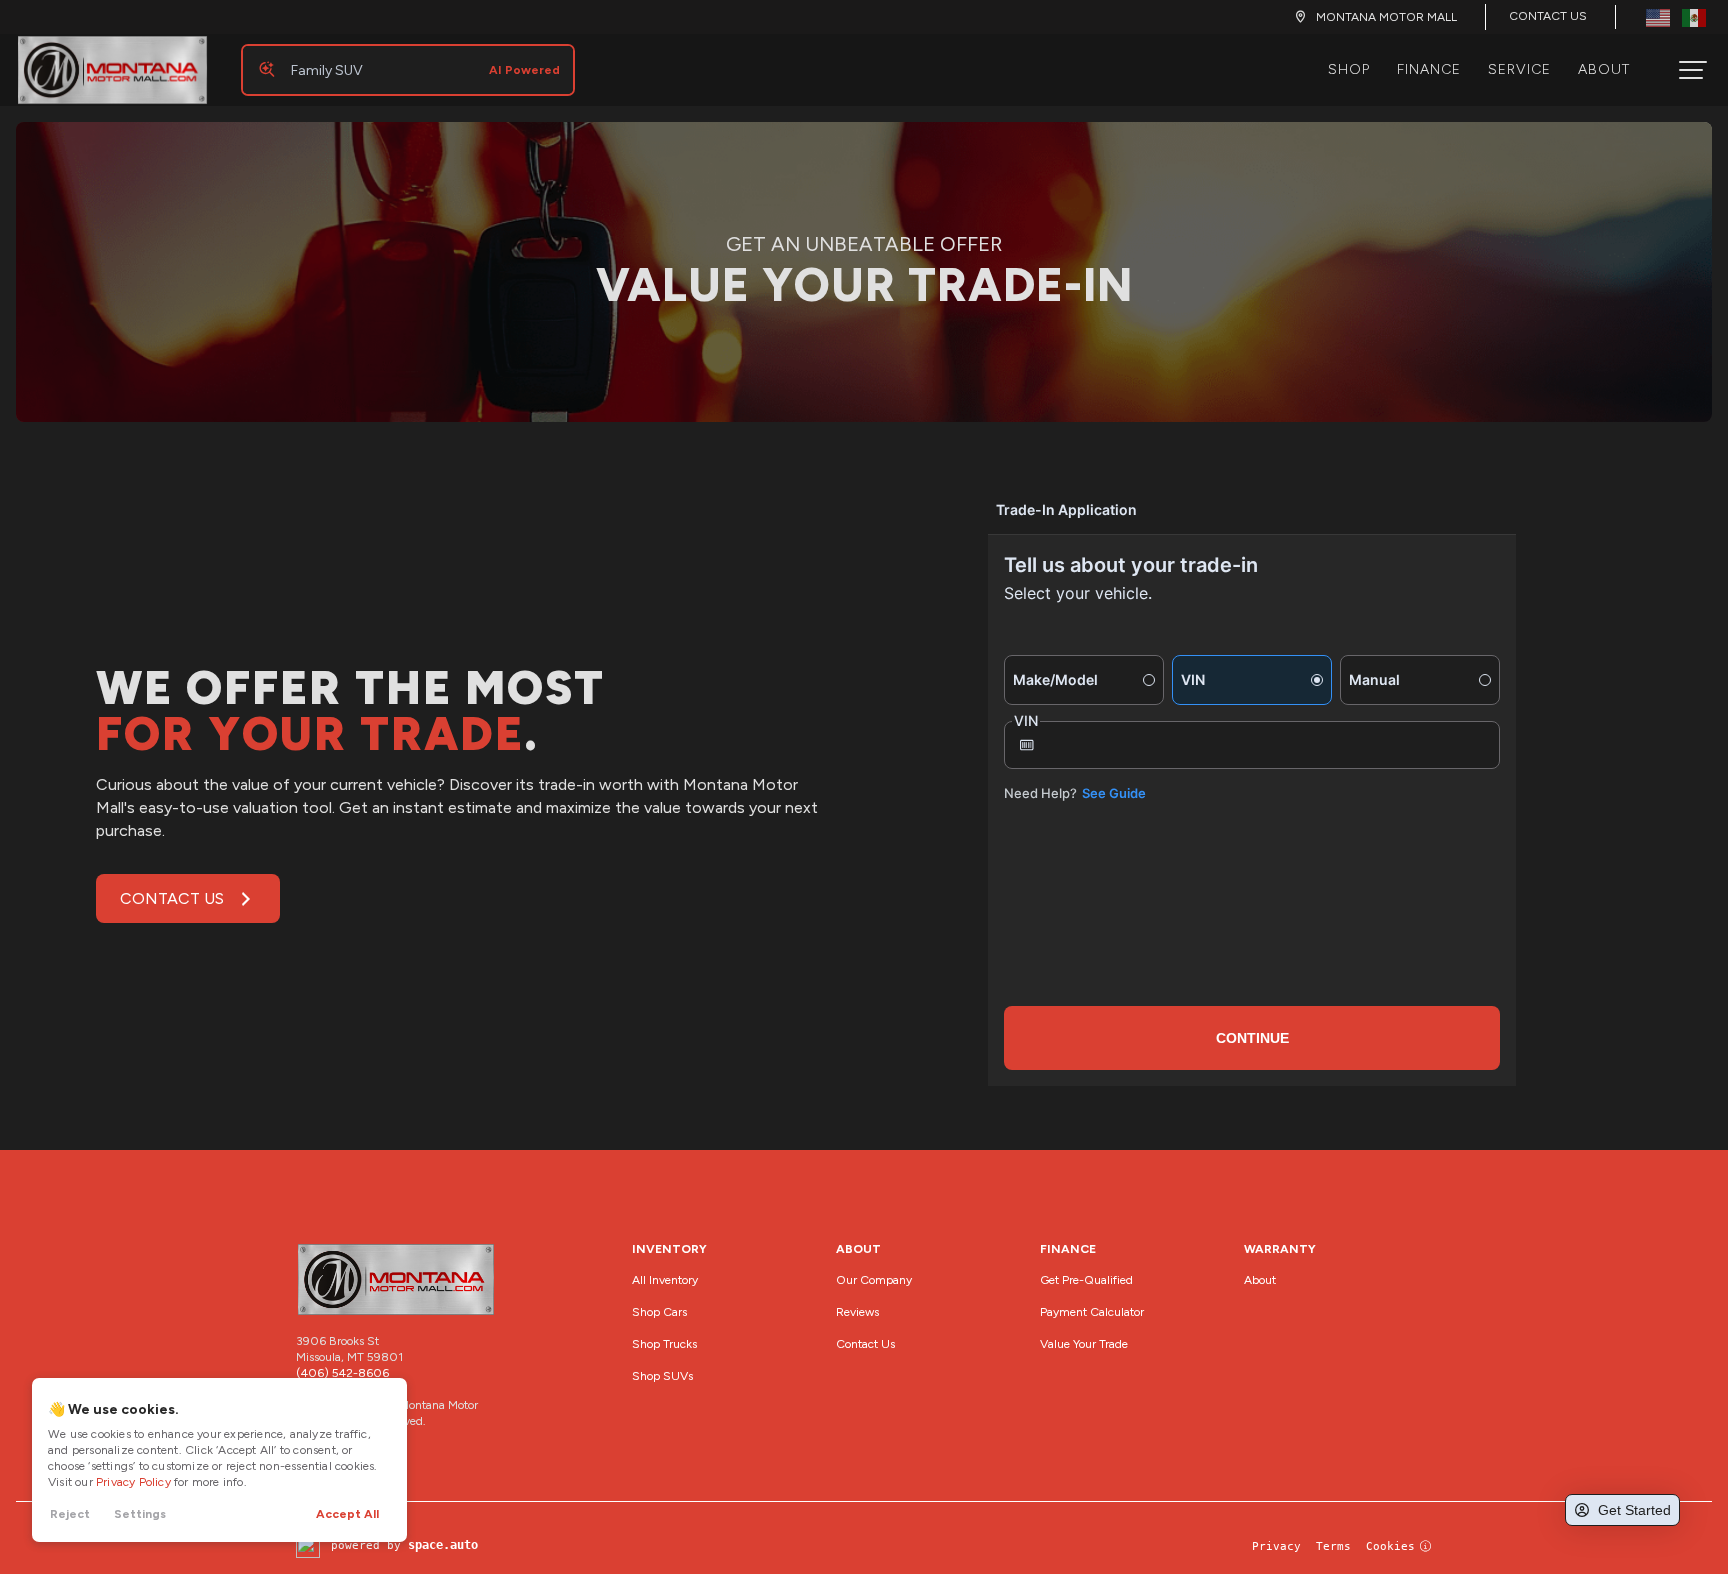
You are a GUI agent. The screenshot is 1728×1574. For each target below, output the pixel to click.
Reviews (857, 1312)
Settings (140, 1514)
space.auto (443, 1545)
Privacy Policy (133, 1482)
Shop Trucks (664, 1344)
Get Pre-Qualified (1086, 1280)
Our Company (874, 1280)
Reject (70, 1514)
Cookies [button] (1390, 1546)
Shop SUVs (662, 1376)
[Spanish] (1694, 16)
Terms (1333, 1546)
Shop (1349, 69)
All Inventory (665, 1280)
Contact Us (1548, 16)
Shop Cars (659, 1312)
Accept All (347, 1514)
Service (1519, 69)
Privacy (1276, 1546)
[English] (1658, 16)
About (1604, 69)
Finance (1429, 69)
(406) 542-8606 (342, 1373)
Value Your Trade (1084, 1344)
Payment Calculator (1092, 1312)
